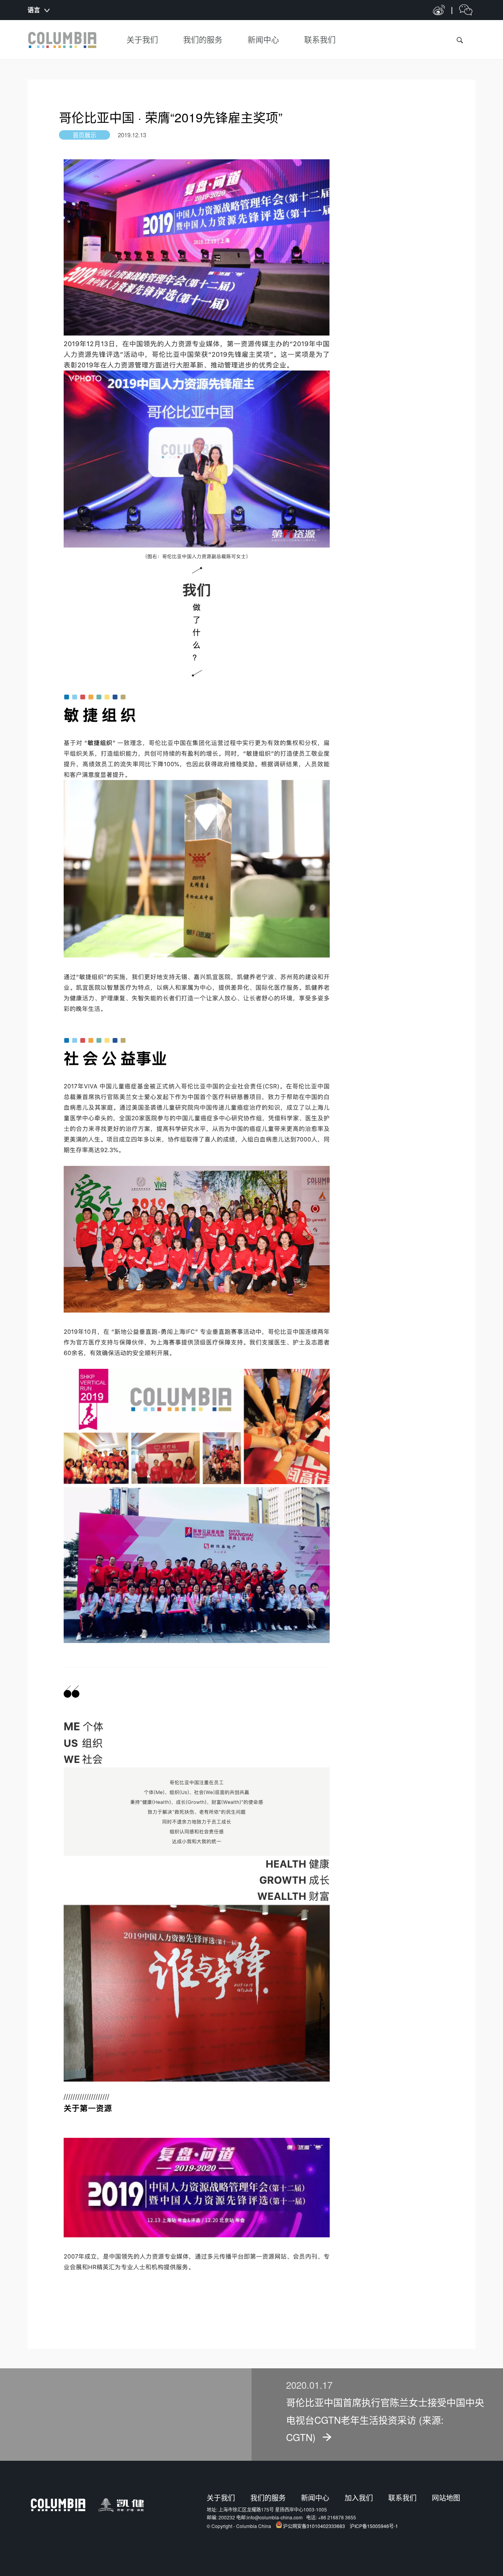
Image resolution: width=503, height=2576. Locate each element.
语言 (34, 10)
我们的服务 (268, 2497)
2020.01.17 (309, 2385)
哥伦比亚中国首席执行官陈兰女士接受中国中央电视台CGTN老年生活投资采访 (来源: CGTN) (385, 2419)
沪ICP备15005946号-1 (374, 2526)
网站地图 (446, 2497)
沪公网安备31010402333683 (314, 2526)
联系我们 (402, 2497)
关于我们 (221, 2497)
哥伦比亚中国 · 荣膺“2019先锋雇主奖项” (171, 117)
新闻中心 (315, 2497)
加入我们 (359, 2497)
